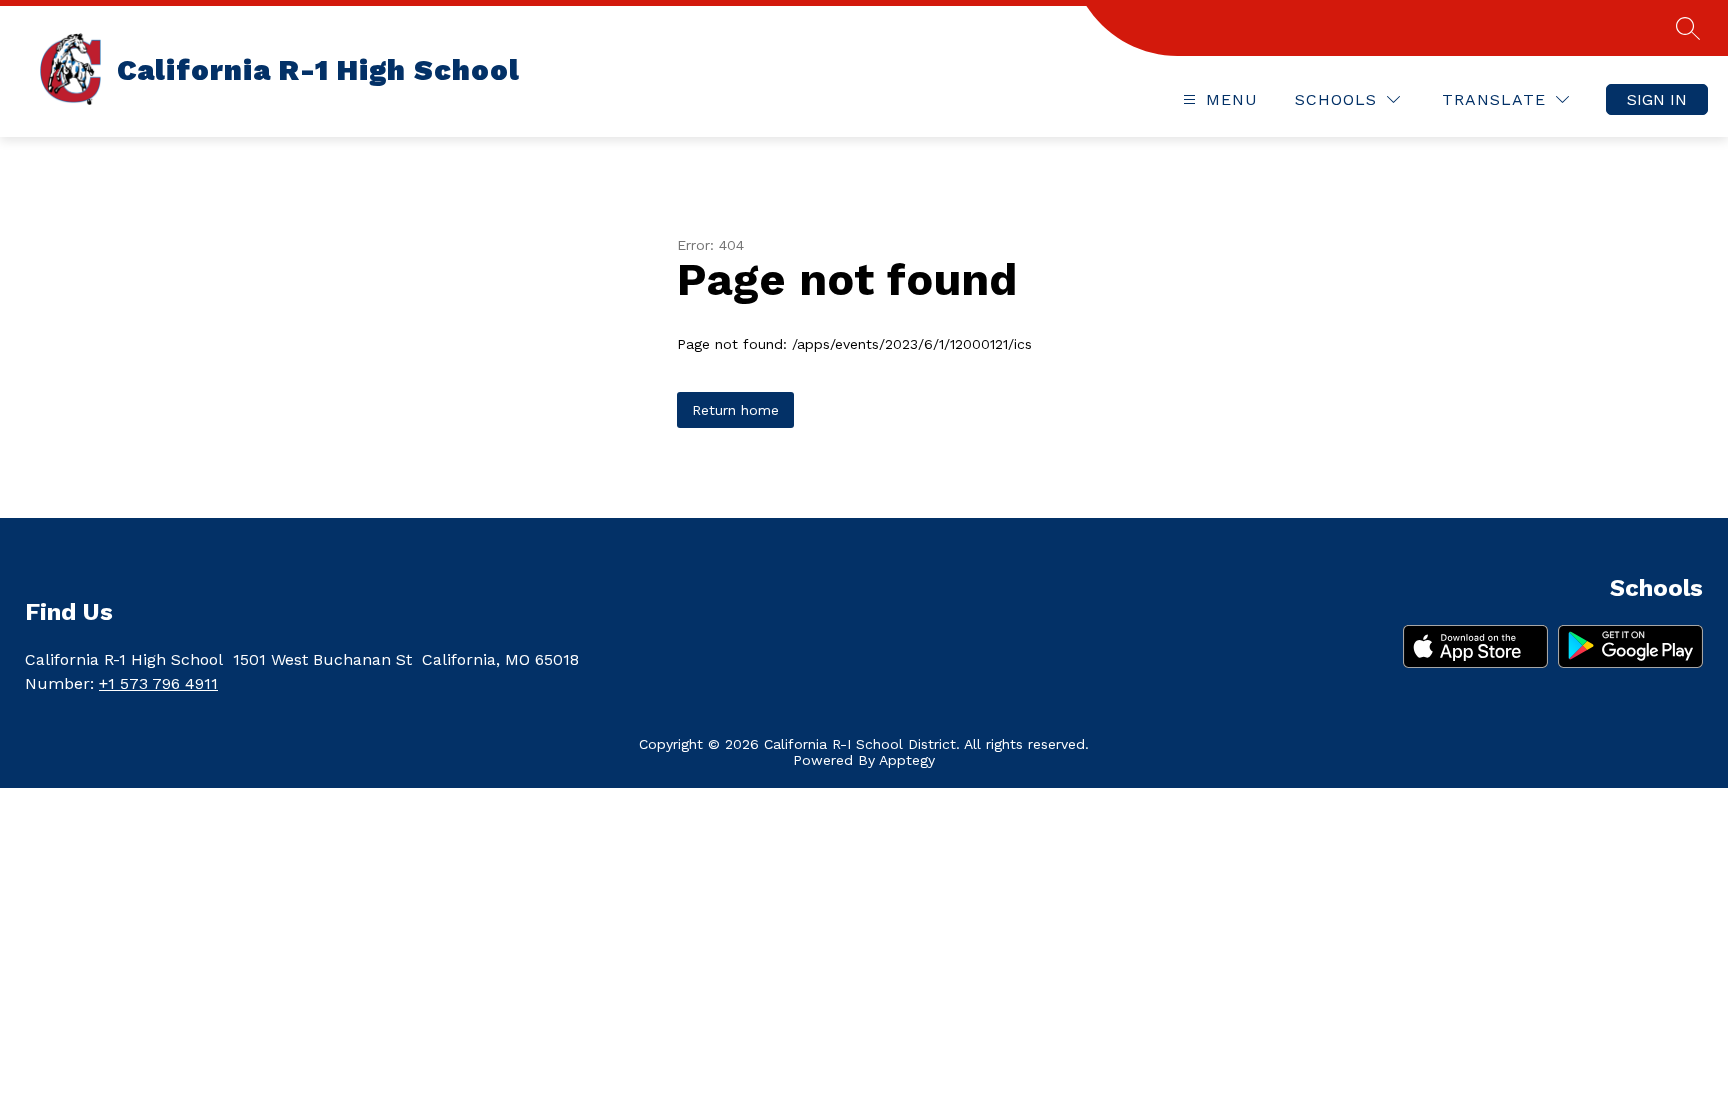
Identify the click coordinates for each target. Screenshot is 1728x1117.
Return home (735, 410)
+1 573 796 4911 (158, 683)
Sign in (1657, 99)
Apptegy (907, 760)
